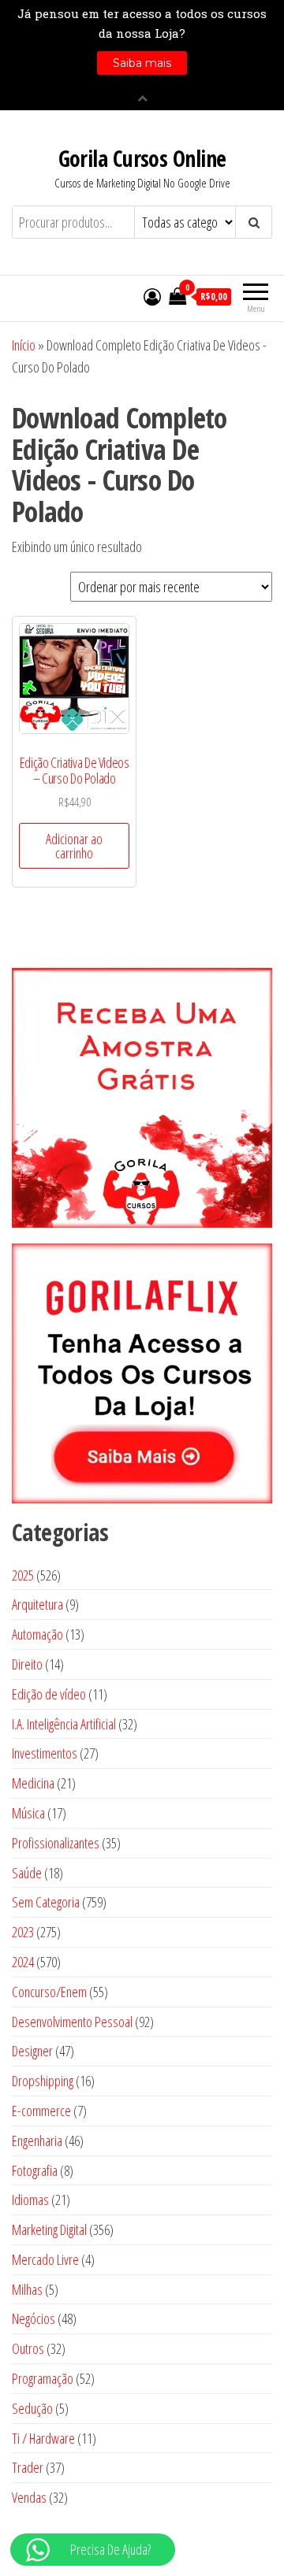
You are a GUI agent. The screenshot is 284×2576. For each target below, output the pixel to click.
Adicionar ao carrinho (74, 846)
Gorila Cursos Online (142, 158)
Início (24, 345)
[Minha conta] (152, 296)
